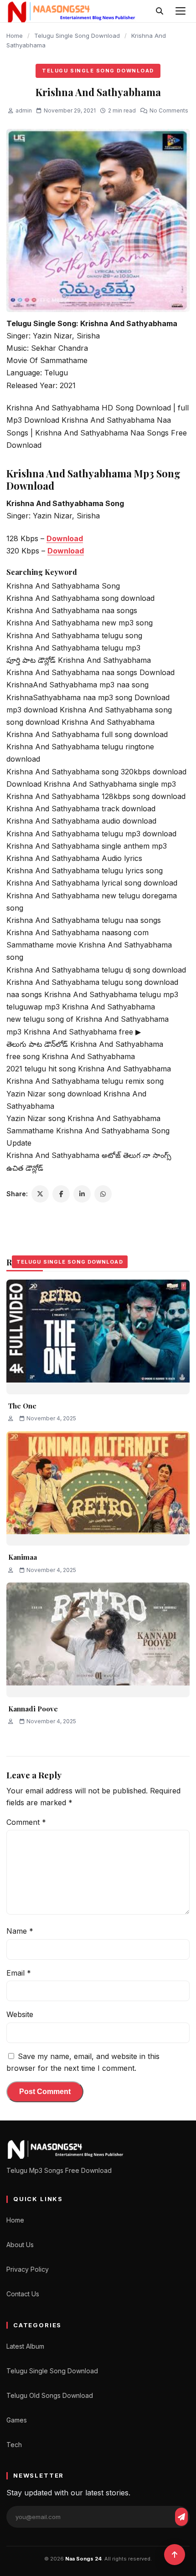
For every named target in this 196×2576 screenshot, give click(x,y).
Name (20, 1931)
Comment (26, 1822)
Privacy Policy (28, 2269)
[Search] (160, 11)
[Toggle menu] (181, 11)
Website (20, 2014)
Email (19, 1973)
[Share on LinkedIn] (82, 1194)
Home (15, 36)
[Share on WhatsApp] (103, 1194)
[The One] (98, 1337)
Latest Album (25, 2346)
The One (22, 1406)
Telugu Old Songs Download (50, 2395)
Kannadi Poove (33, 1709)
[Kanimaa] (98, 1488)
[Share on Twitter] (40, 1194)
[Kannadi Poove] (98, 1640)
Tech (14, 2445)
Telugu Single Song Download (77, 36)
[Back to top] (175, 2555)
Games (17, 2420)
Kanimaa (23, 1557)
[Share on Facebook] (61, 1194)
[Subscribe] (181, 2517)
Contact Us (23, 2294)
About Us (20, 2245)
